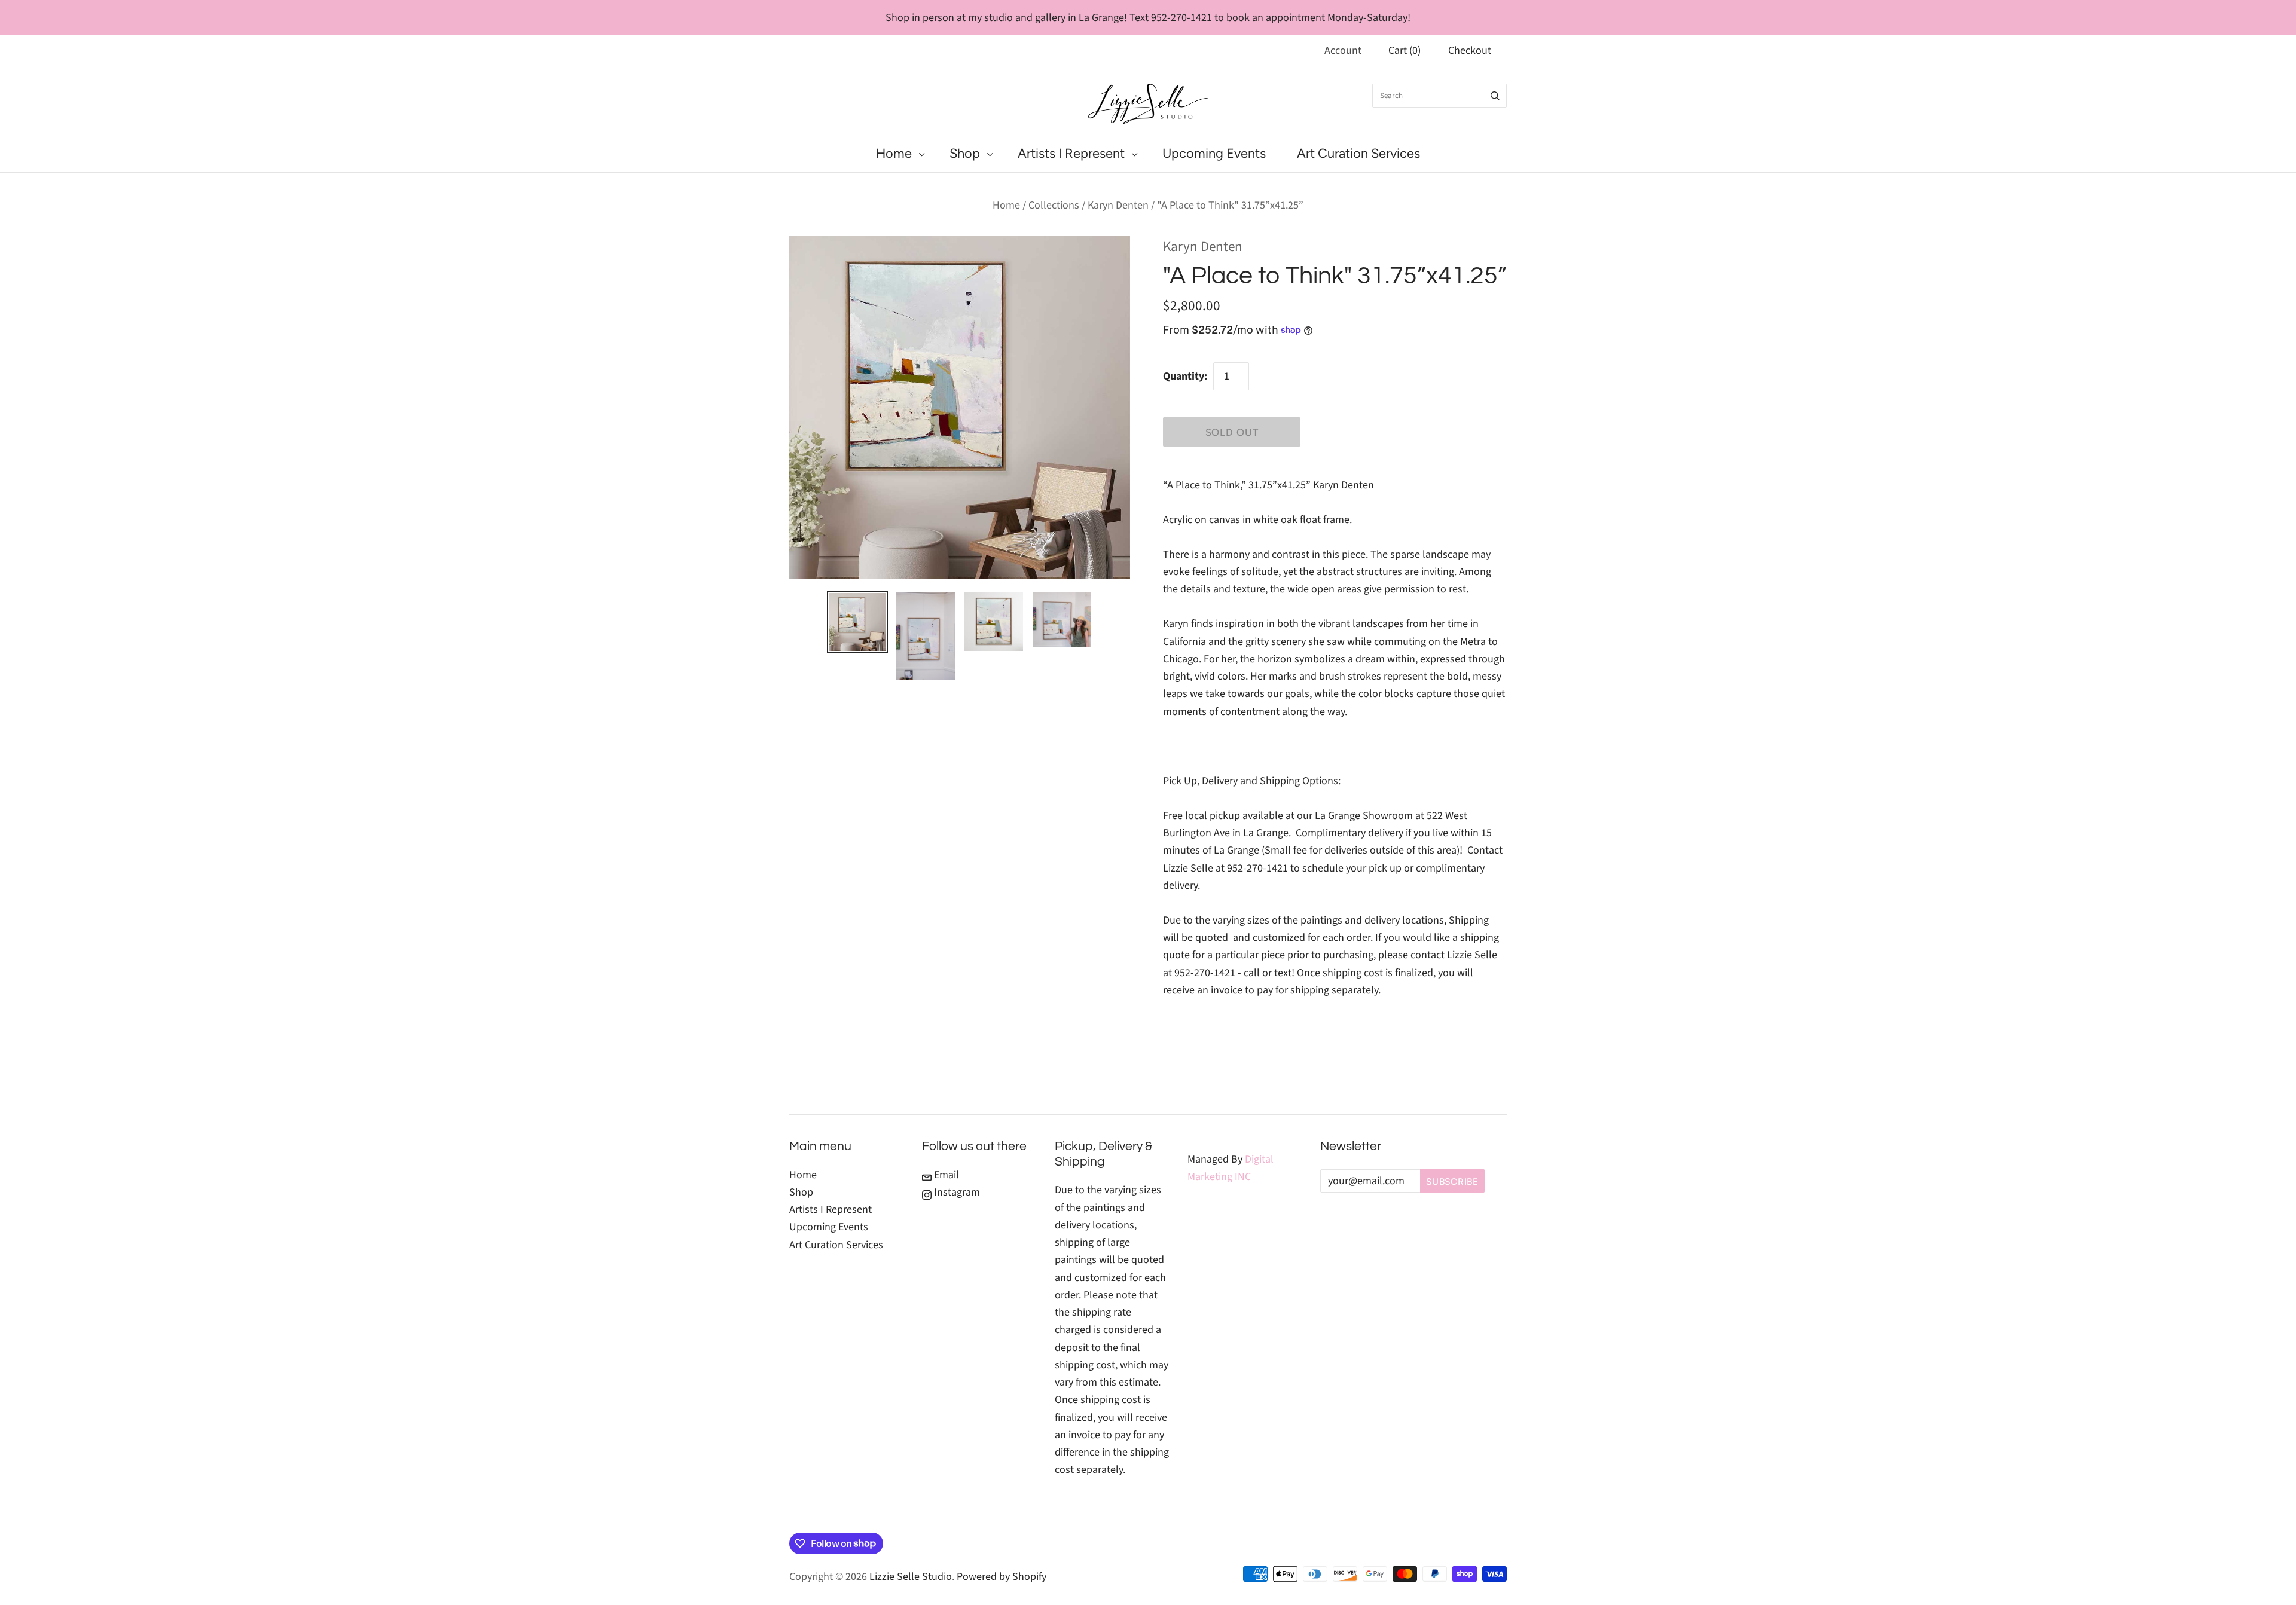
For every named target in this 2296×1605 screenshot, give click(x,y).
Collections (1054, 205)
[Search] (1495, 96)
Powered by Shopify (1002, 1577)
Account (1343, 51)
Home (894, 153)
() (1405, 51)
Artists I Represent (1071, 153)
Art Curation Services (1358, 153)
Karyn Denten (1118, 205)
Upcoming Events (1214, 153)
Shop (965, 153)
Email (945, 1175)
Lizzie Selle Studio (911, 1577)
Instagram (956, 1192)
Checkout (1470, 51)
